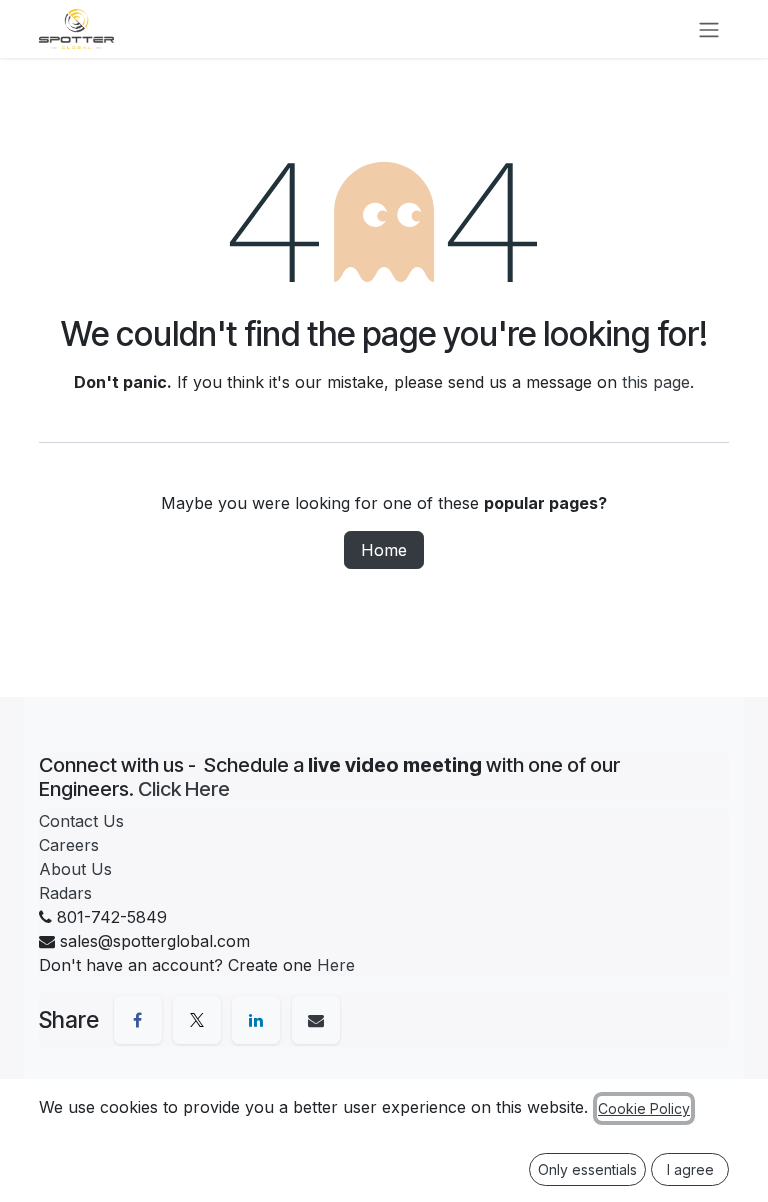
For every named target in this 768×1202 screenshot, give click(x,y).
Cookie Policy (644, 1108)
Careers (69, 845)
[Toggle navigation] (709, 29)
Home (384, 550)
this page (656, 382)
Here (336, 965)
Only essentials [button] (587, 1169)
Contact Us (81, 821)
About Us (75, 869)
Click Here (184, 789)
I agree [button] (690, 1169)
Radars (65, 893)
